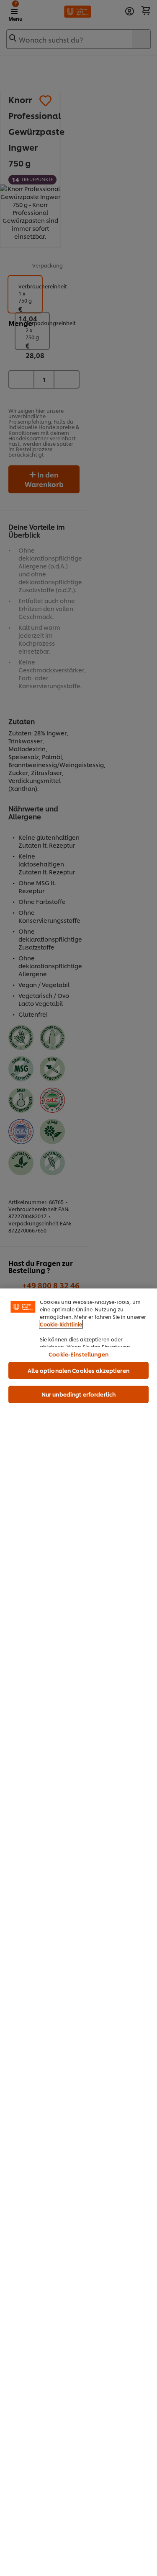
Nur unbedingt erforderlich (78, 1394)
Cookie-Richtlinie (61, 1324)
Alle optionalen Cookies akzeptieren (78, 1370)
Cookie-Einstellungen (78, 1354)
